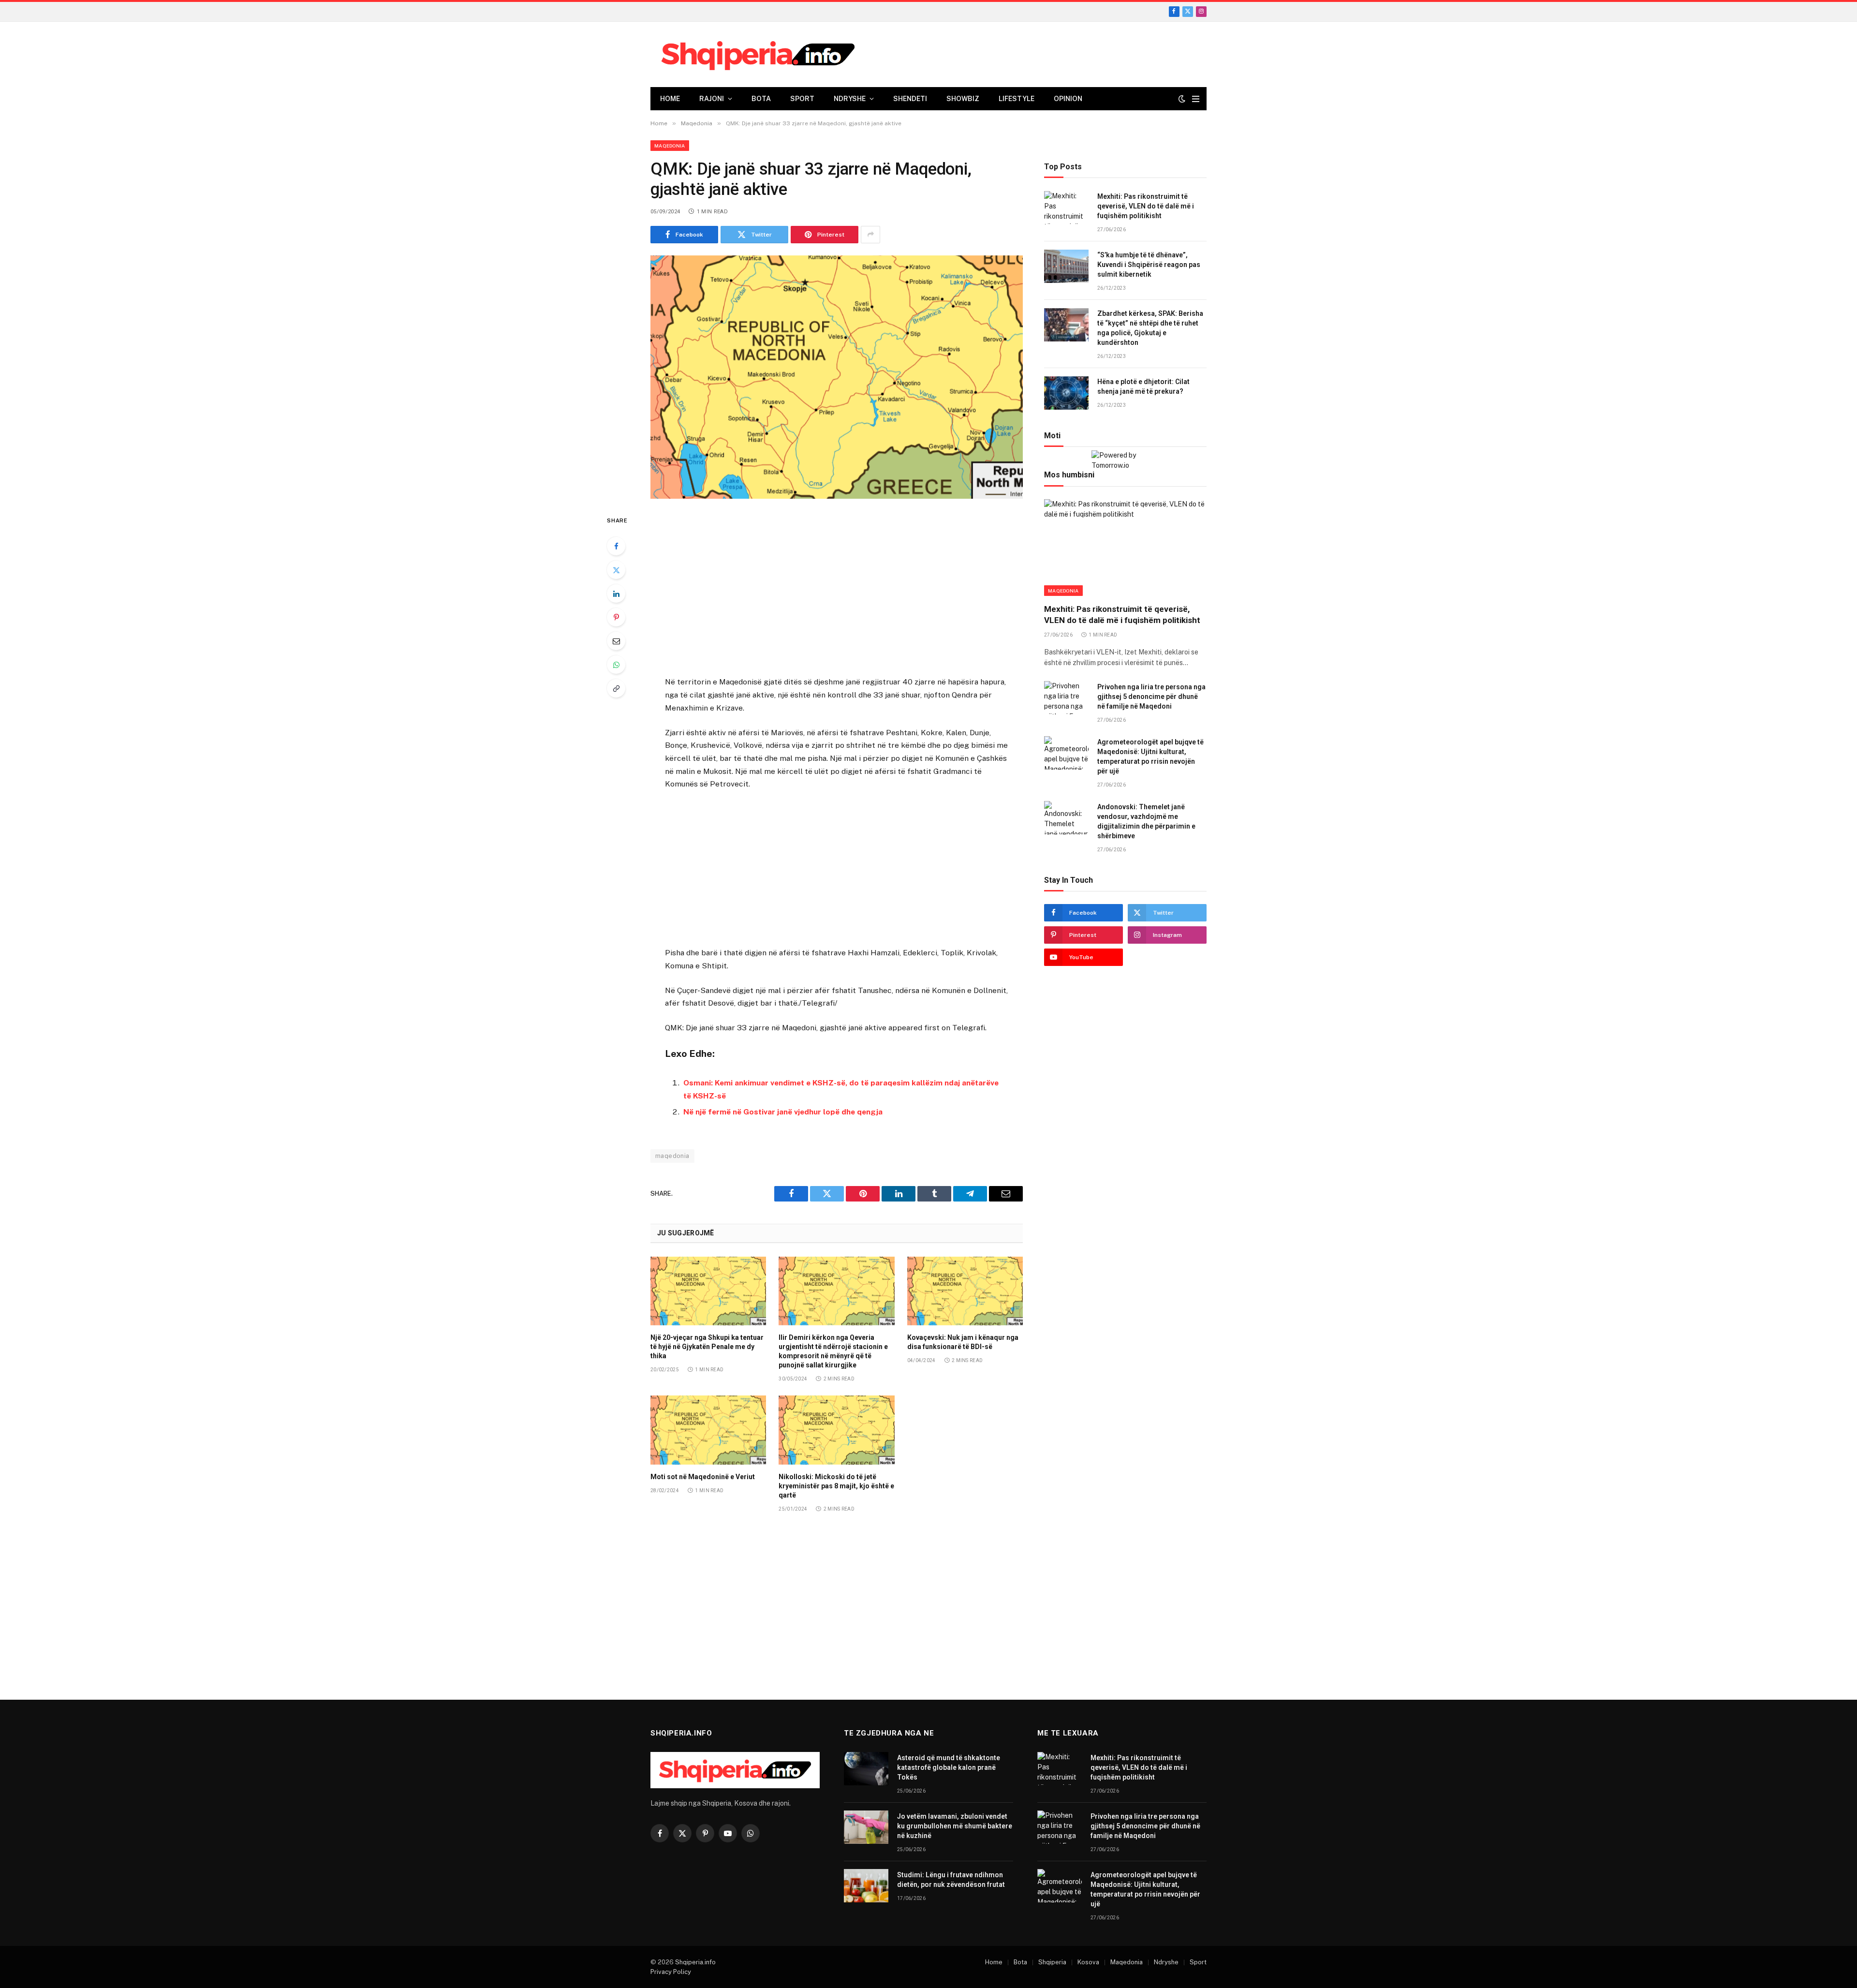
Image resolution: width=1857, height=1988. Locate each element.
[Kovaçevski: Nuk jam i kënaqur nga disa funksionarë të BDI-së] (965, 1291)
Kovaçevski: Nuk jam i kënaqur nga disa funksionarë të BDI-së (963, 1342)
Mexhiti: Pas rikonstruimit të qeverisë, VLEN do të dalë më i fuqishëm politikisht (1146, 207)
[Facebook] (616, 546)
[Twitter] (616, 570)
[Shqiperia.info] (758, 55)
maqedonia (672, 1156)
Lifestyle (1017, 99)
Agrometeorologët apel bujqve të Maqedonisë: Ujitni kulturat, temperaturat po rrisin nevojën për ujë (1150, 757)
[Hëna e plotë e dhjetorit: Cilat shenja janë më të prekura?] (1066, 393)
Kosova (1088, 1962)
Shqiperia (1052, 1962)
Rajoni (712, 99)
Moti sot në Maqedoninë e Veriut (703, 1477)
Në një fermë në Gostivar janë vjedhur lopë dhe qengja (783, 1112)
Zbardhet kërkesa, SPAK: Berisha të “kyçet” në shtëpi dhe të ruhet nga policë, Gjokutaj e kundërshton (1150, 328)
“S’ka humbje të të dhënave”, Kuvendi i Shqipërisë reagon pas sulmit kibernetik (1149, 265)
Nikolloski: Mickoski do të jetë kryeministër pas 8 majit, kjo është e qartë (836, 1486)
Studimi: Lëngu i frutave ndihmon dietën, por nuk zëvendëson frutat (951, 1880)
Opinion (1068, 99)
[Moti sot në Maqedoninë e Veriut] (708, 1430)
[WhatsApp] (616, 665)
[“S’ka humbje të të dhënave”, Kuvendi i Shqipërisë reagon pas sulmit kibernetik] (1066, 266)
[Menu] (1196, 99)
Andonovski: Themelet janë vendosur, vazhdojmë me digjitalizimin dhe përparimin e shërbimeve (1146, 821)
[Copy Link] (616, 688)
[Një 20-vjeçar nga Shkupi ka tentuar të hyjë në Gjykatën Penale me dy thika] (708, 1291)
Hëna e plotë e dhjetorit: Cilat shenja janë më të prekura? (1143, 387)
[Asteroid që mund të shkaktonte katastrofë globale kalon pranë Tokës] (866, 1769)
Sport (802, 99)
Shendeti (910, 99)
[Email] (616, 641)
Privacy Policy (671, 1972)
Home (670, 99)
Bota (761, 99)
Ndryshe (850, 99)
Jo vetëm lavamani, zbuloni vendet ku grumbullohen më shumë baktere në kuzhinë (955, 1826)
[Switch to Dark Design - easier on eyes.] (1182, 99)
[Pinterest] (616, 617)
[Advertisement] (837, 589)
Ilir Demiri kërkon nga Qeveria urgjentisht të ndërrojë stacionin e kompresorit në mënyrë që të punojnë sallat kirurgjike (833, 1351)
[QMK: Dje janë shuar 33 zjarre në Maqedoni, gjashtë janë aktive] (837, 377)
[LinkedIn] (616, 593)
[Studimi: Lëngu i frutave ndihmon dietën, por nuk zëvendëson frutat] (866, 1886)
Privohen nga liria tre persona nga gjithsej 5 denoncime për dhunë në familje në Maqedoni (1151, 697)
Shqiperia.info (695, 1962)
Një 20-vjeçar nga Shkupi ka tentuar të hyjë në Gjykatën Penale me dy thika (707, 1347)
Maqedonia (670, 146)
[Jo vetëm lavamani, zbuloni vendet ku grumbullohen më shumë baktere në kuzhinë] (866, 1827)
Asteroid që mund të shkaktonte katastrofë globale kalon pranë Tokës (949, 1767)
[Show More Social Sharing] (870, 235)
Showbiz (963, 99)
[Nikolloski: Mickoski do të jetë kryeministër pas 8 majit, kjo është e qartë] (836, 1430)
